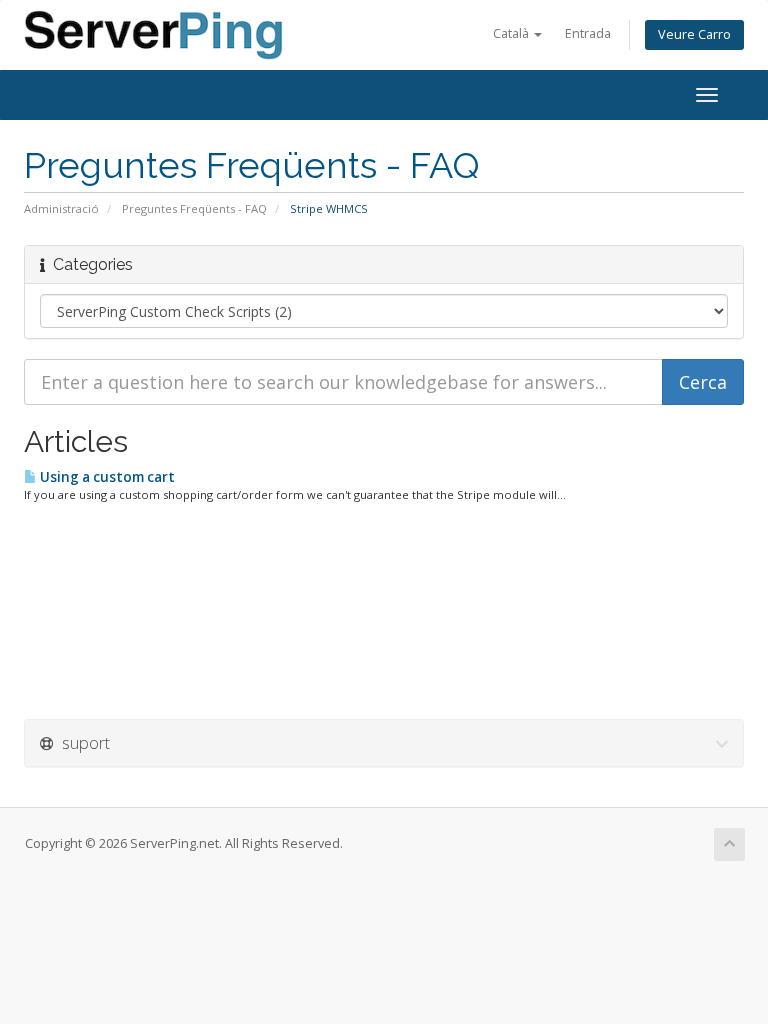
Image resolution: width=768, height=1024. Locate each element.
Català (512, 33)
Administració (61, 208)
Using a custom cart (106, 477)
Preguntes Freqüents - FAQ (194, 208)
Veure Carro (694, 34)
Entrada (588, 33)
